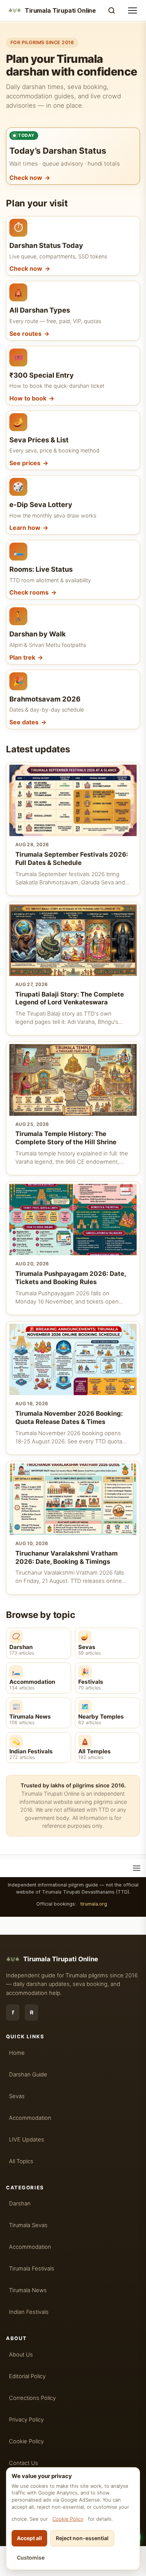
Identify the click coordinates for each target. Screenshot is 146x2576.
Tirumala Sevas (28, 2225)
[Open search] (112, 10)
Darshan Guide (28, 2075)
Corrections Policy (32, 2398)
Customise (31, 2557)
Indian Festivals (29, 2312)
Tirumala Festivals (32, 2269)
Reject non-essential (82, 2538)
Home (17, 2053)
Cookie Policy (68, 2519)
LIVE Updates (27, 2140)
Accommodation (30, 2118)
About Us (21, 2355)
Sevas (17, 2096)
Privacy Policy (26, 2420)
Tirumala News (28, 2290)
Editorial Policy (27, 2376)
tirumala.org (94, 1904)
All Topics (21, 2161)
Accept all (29, 2538)
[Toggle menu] (133, 10)
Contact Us (24, 2463)
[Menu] (137, 1868)
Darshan (20, 2204)
